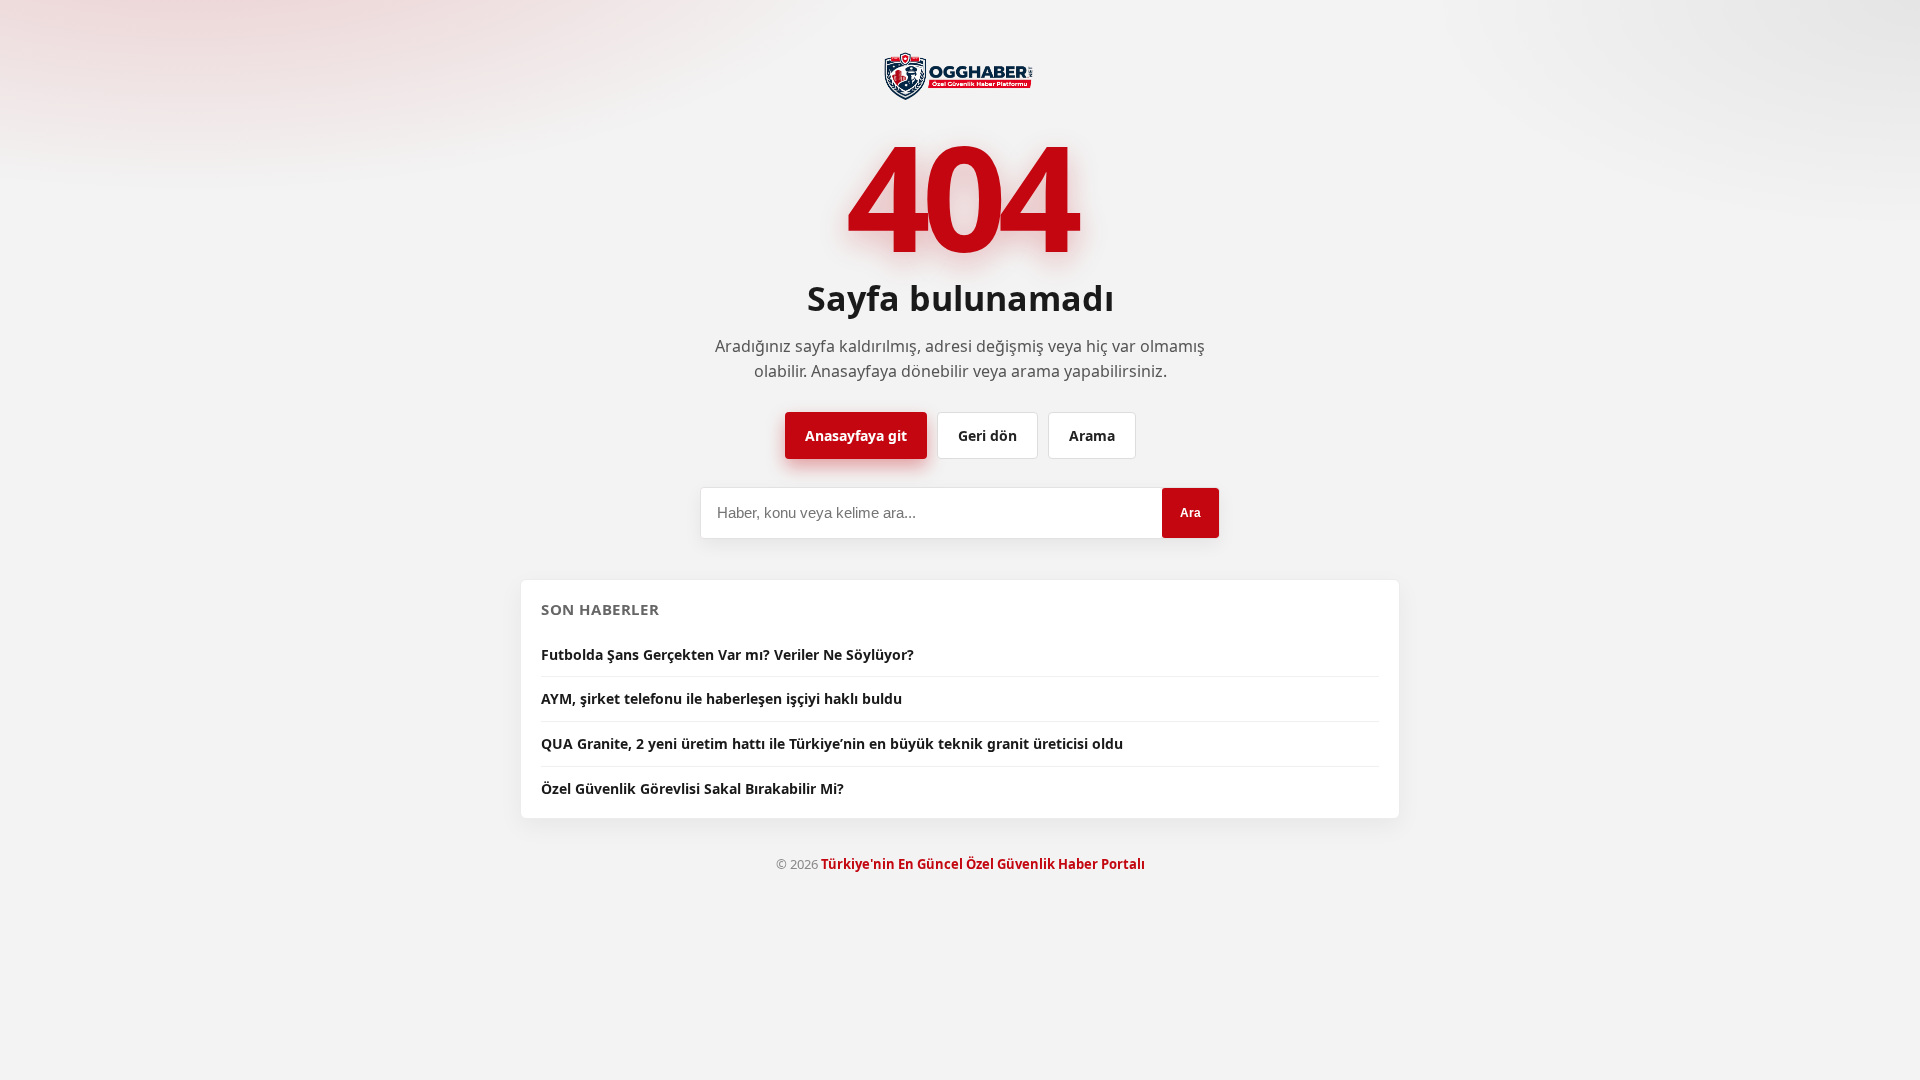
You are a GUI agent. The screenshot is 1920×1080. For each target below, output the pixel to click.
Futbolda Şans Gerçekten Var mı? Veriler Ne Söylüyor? (727, 654)
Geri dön (987, 435)
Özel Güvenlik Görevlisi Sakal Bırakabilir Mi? (692, 788)
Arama (1092, 435)
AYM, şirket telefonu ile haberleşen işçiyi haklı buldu (721, 698)
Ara (1190, 513)
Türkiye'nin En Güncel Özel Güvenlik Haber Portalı (983, 864)
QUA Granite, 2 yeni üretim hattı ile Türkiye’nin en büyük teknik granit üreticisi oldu (832, 743)
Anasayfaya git (856, 435)
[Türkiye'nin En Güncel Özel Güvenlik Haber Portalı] (960, 74)
